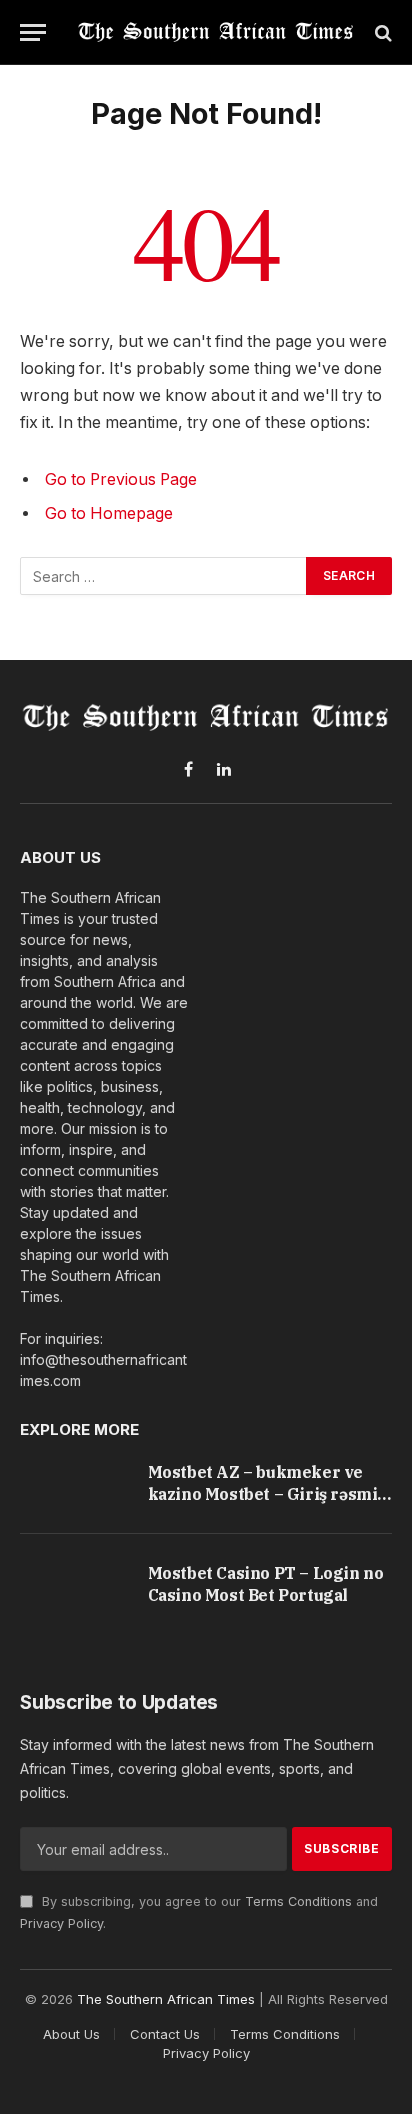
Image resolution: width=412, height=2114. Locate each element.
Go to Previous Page (121, 479)
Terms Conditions (298, 1901)
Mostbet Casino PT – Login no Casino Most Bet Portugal (266, 1584)
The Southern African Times (166, 1999)
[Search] (381, 32)
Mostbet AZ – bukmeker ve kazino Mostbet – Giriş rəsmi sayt (263, 1493)
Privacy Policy (61, 1923)
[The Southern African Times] (216, 32)
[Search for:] (164, 576)
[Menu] (33, 32)
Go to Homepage (109, 513)
